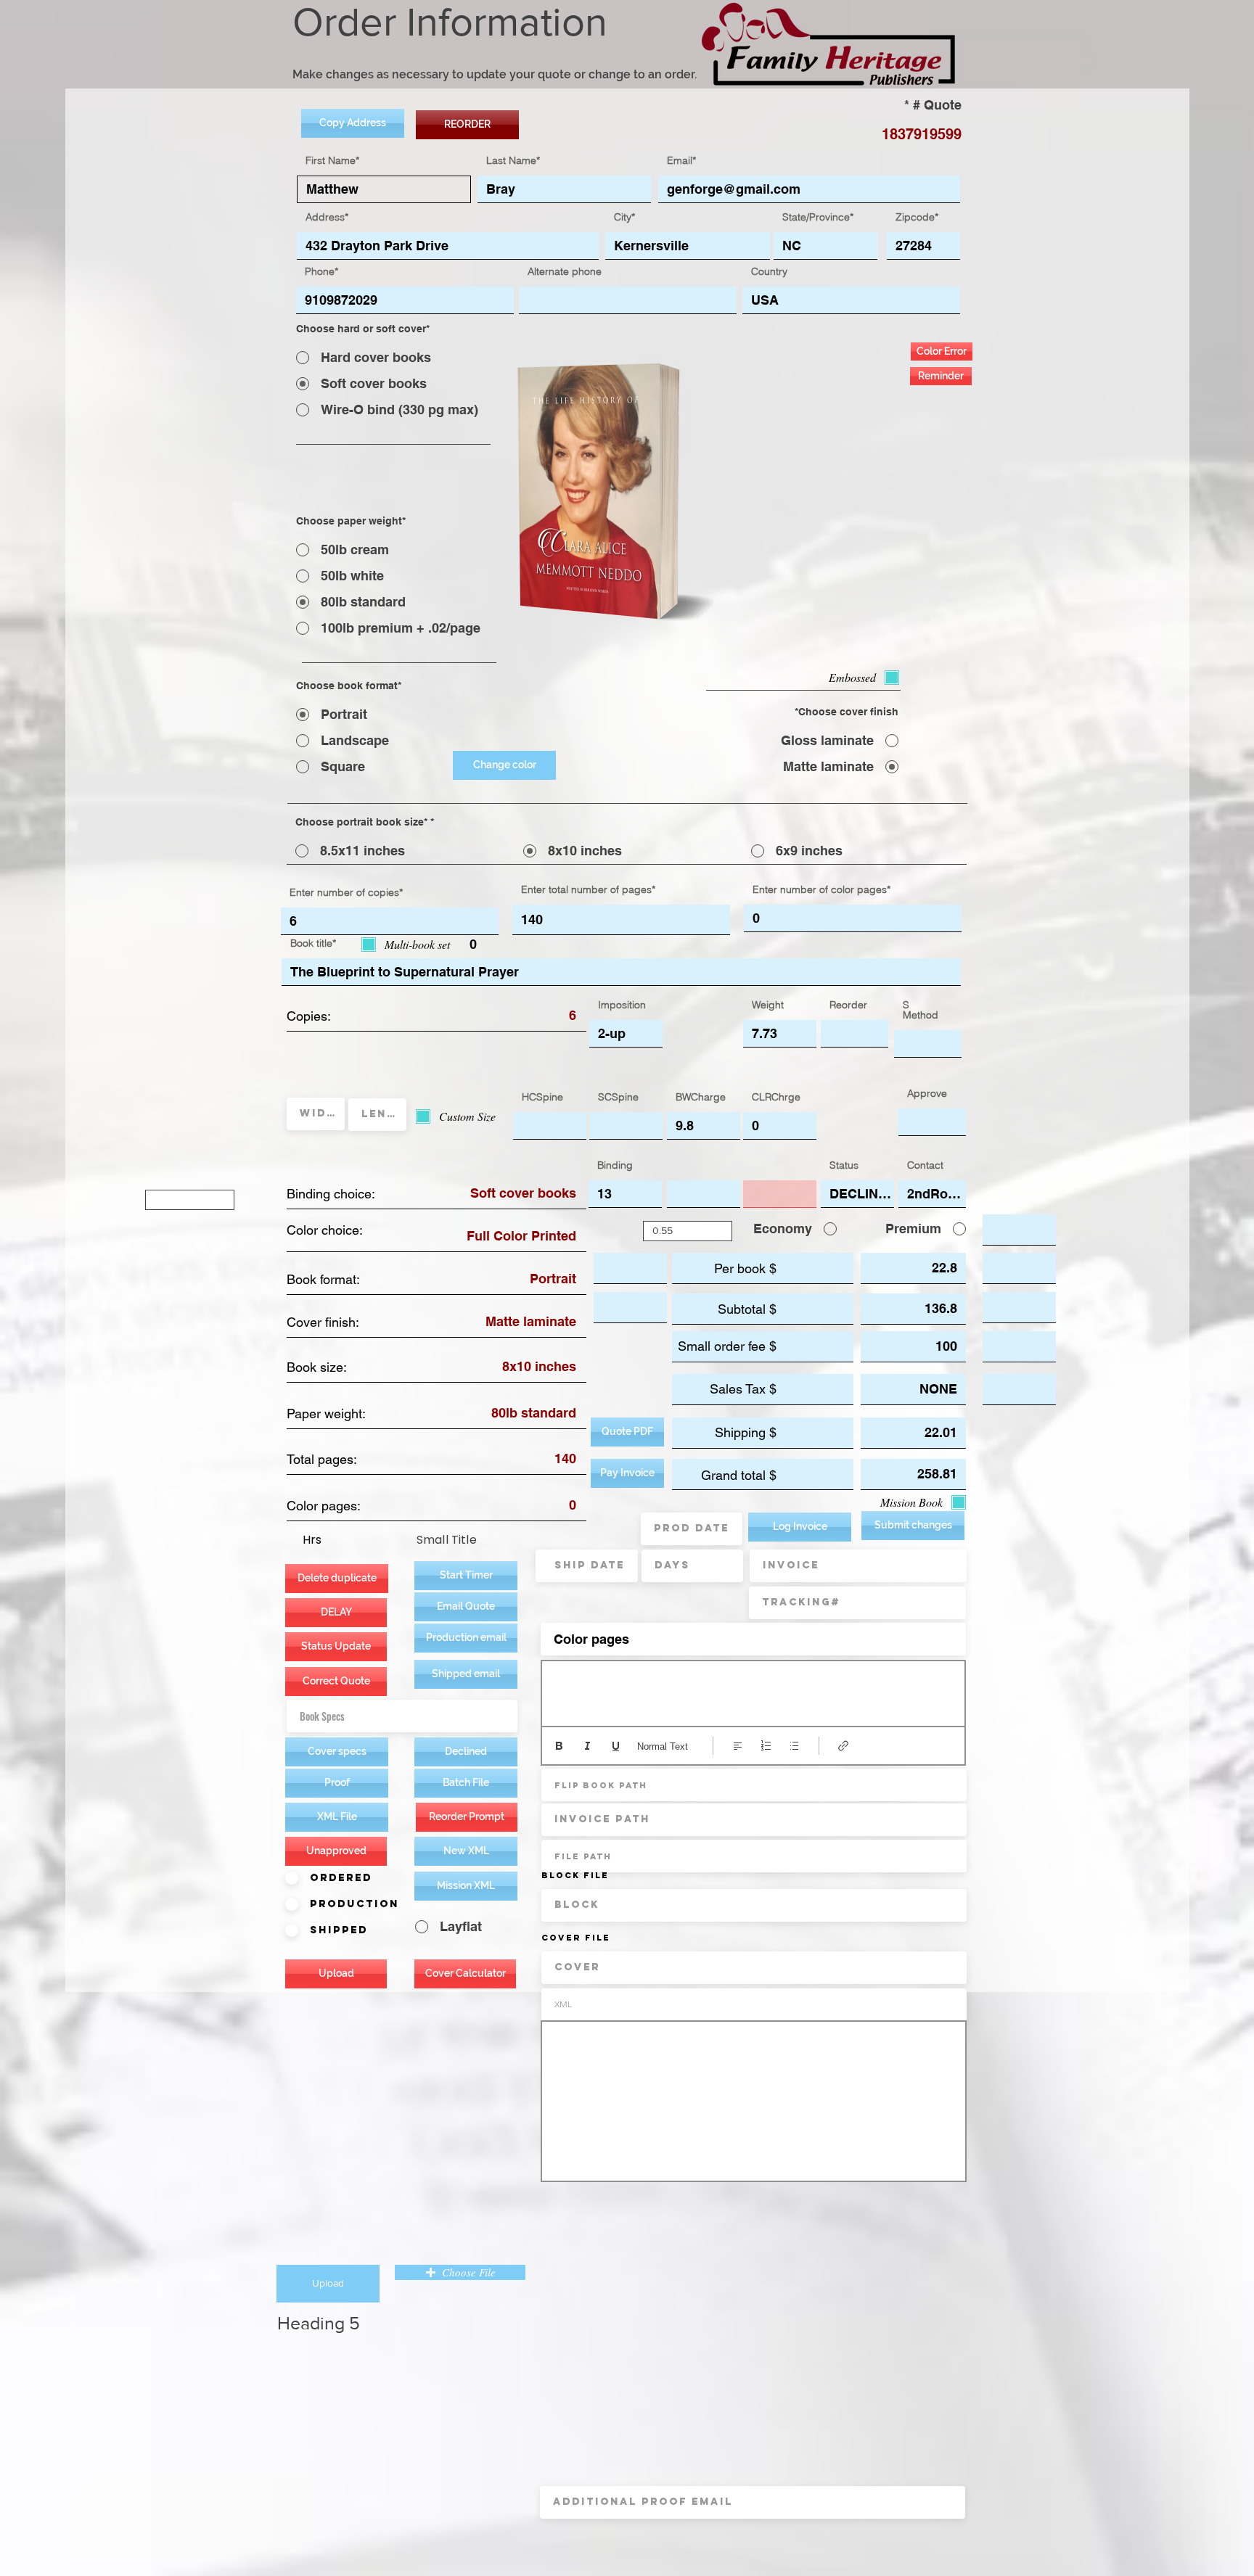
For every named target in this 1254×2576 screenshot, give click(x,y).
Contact (925, 1165)
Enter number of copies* (346, 892)
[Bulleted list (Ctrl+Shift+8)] (794, 1746)
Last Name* (513, 160)
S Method (921, 1010)
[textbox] (753, 1690)
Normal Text (663, 1746)
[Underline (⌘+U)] (616, 1746)
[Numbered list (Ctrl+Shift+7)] (766, 1746)
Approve (927, 1093)
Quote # (937, 105)
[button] (466, 1638)
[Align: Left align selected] (738, 1746)
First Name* (332, 160)
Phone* (321, 271)
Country (769, 271)
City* (624, 217)
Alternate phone (565, 271)
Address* (327, 217)
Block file (575, 1875)
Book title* (313, 943)
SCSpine (618, 1097)
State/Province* (818, 217)
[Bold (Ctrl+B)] (559, 1746)
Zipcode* (917, 217)
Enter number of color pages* (821, 889)
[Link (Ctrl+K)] (844, 1746)
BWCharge (701, 1097)
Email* (681, 160)
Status (844, 1165)
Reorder (848, 1005)
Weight (768, 1005)
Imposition (622, 1005)
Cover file (576, 1938)
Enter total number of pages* (588, 889)
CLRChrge (776, 1097)
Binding (615, 1165)
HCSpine (542, 1097)
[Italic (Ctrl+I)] (587, 1746)
